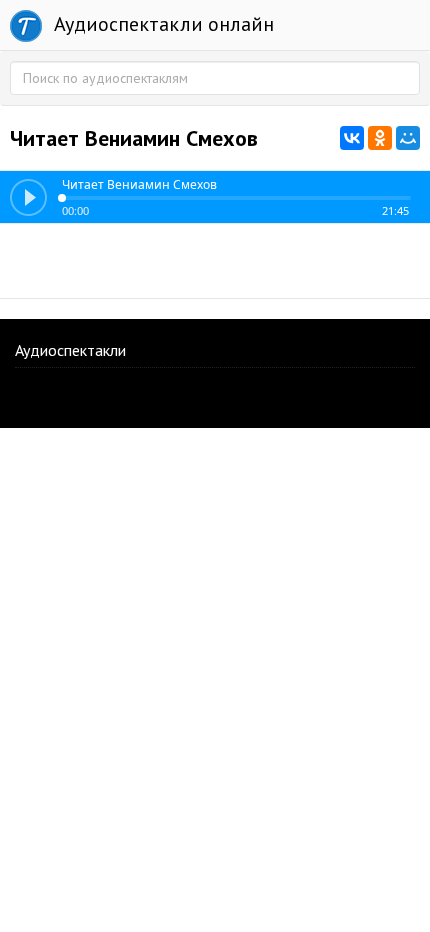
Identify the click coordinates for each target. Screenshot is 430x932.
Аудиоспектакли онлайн (161, 24)
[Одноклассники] (380, 138)
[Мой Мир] (408, 138)
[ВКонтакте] (352, 138)
